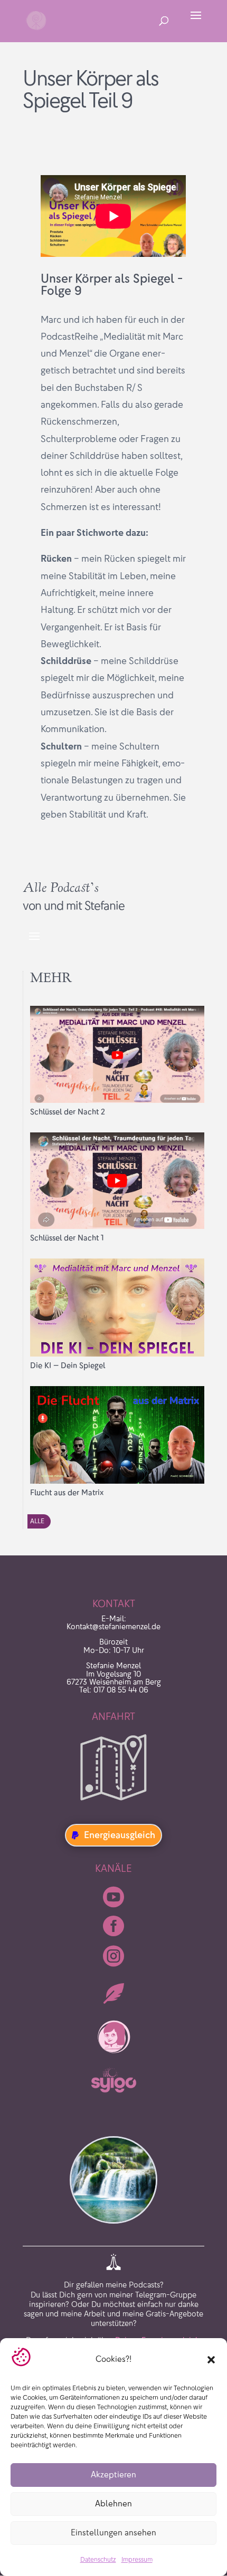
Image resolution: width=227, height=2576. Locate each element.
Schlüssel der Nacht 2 (68, 1112)
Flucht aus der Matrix (67, 1493)
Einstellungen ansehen (113, 2532)
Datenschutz (98, 2559)
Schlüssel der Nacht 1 (67, 1238)
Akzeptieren (113, 2474)
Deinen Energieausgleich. (158, 2320)
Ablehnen (113, 2503)
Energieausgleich (120, 1835)
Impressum (137, 2559)
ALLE (37, 1521)
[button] (211, 2360)
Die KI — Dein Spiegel (68, 1366)
